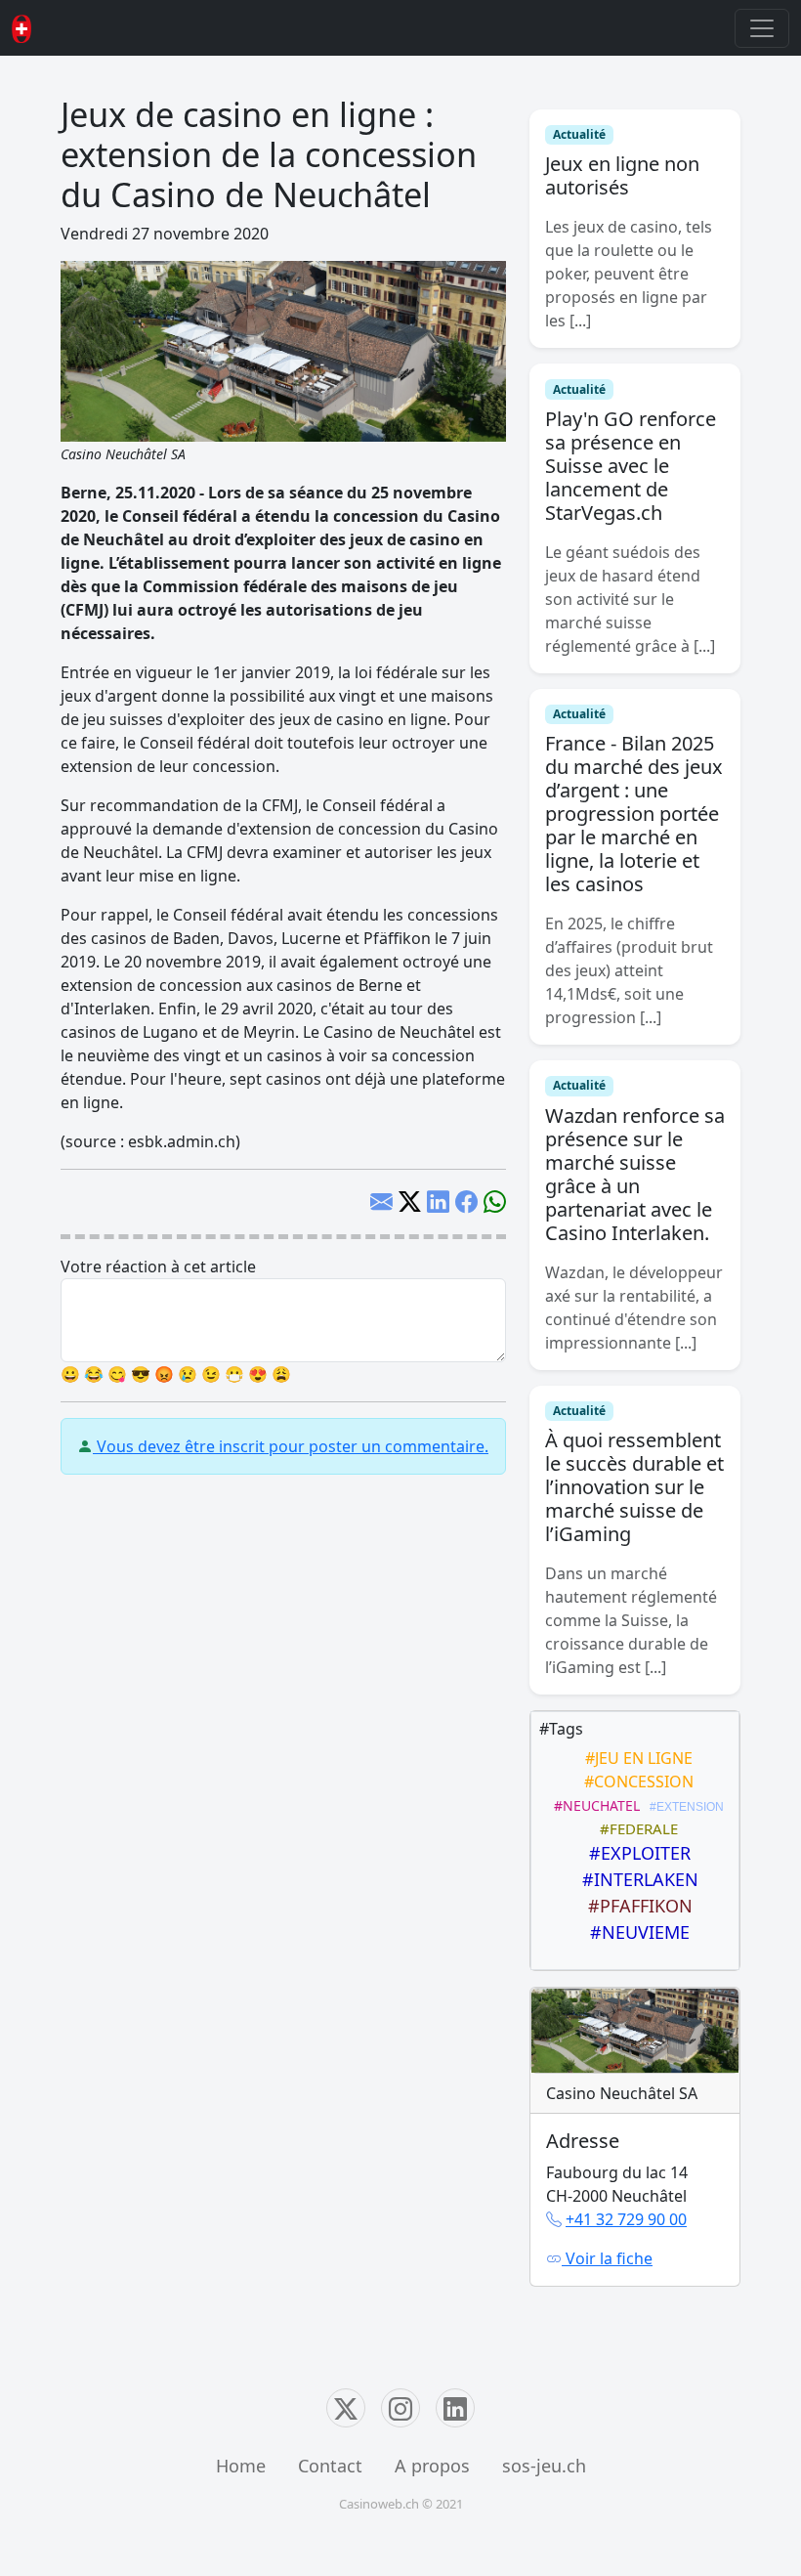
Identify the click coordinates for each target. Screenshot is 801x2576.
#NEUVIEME (635, 1932)
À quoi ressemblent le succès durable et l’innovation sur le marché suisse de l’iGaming (634, 1487)
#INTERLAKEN (635, 1879)
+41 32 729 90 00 (626, 2219)
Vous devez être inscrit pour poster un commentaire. (291, 1446)
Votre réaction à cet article (158, 1267)
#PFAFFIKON (635, 1906)
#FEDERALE (635, 1828)
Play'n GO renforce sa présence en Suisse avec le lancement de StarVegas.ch (631, 466)
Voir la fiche (607, 2258)
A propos (432, 2466)
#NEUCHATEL (593, 1805)
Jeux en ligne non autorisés (622, 175)
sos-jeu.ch (544, 2466)
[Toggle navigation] (762, 28)
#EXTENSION (684, 1807)
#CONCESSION (635, 1782)
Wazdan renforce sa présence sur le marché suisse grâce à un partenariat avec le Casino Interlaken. (635, 1174)
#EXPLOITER (635, 1853)
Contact (330, 2466)
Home (241, 2466)
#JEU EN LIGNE (635, 1758)
